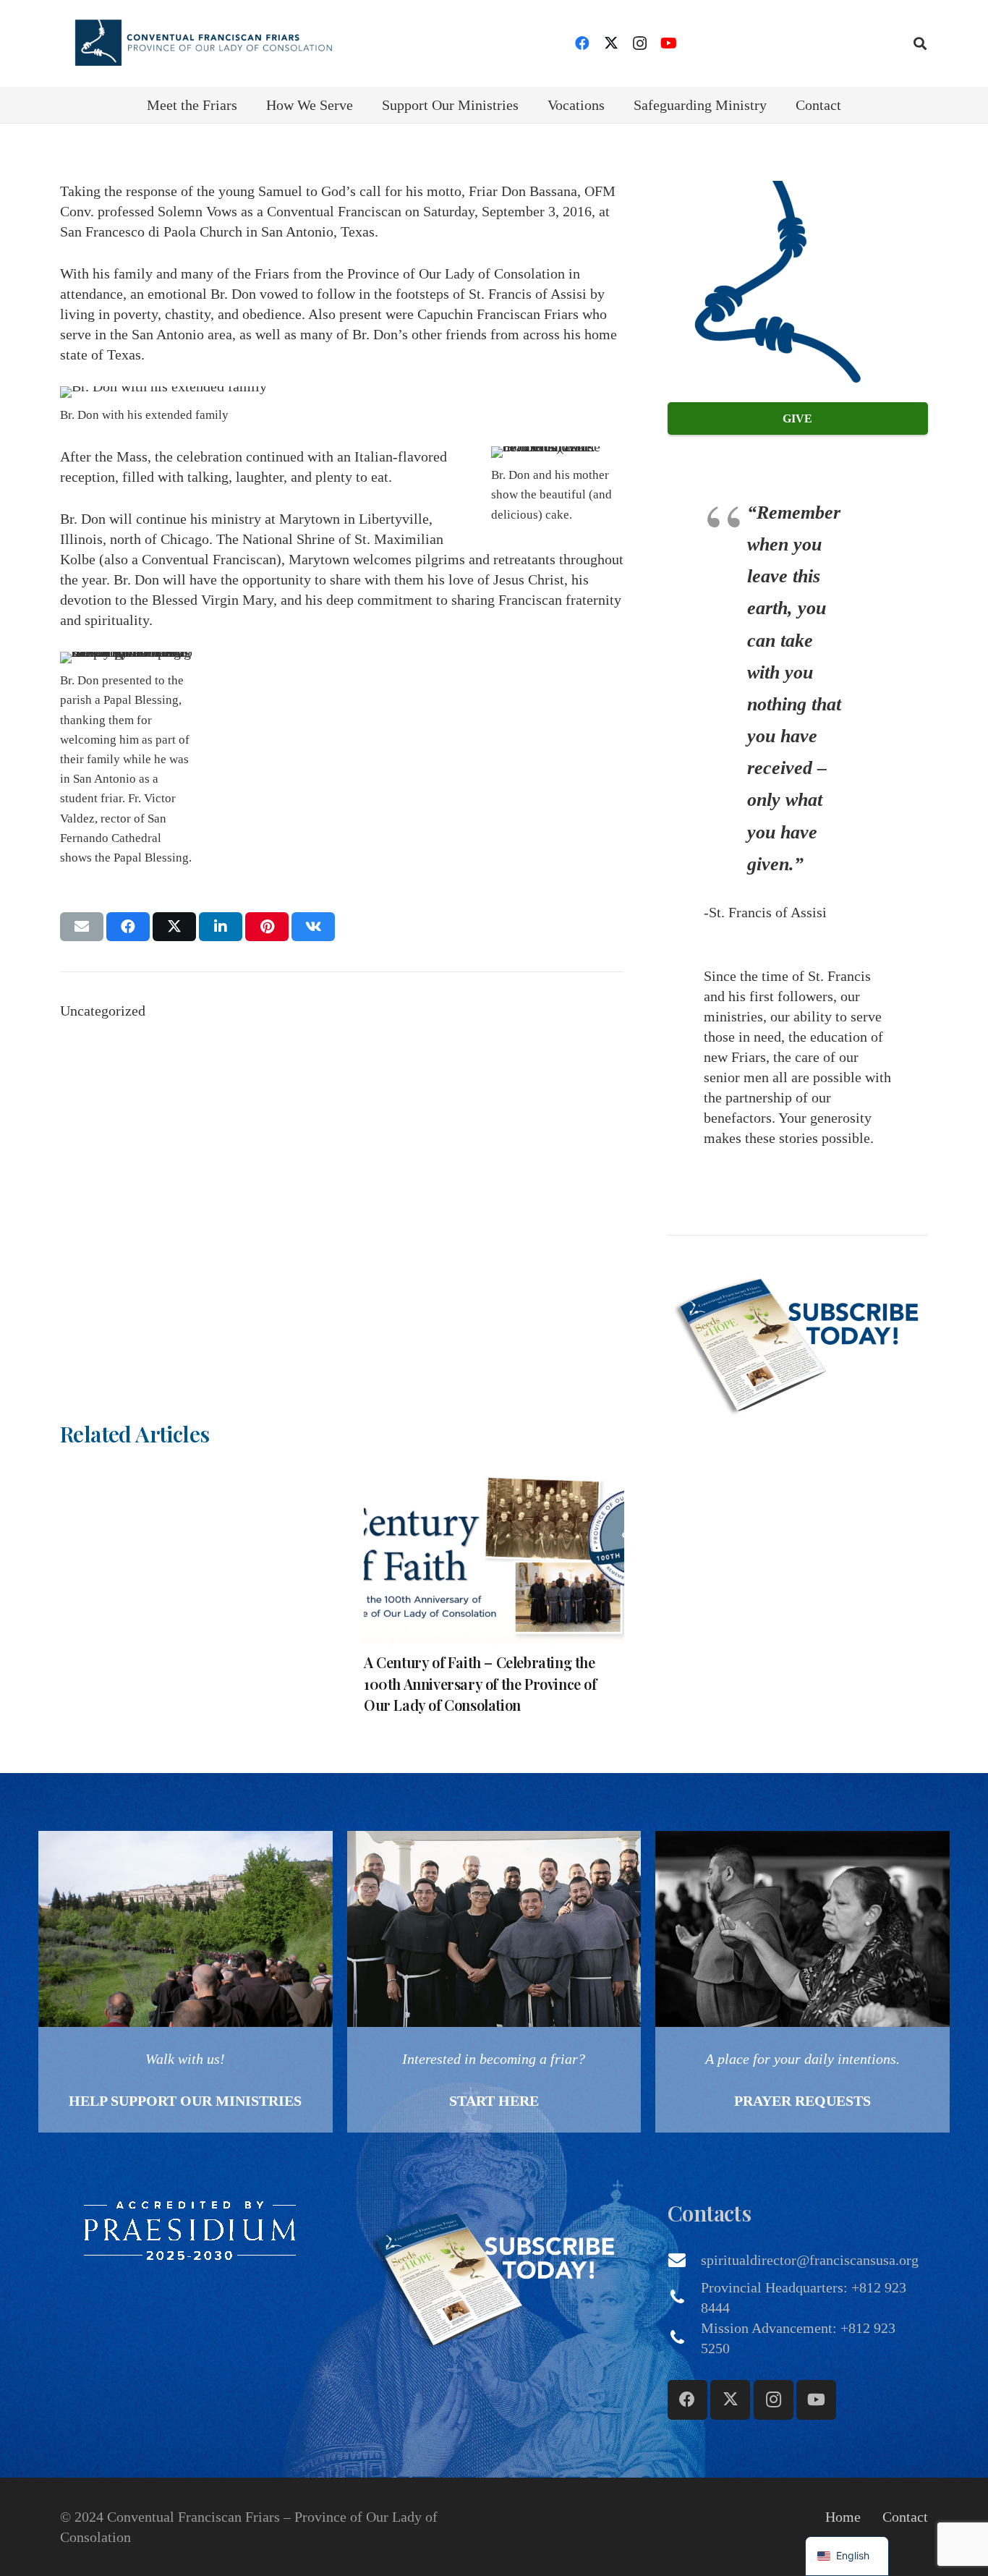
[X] (611, 43)
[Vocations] (494, 1982)
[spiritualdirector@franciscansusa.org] (684, 2260)
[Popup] (798, 1341)
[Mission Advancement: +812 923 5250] (684, 2338)
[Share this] (128, 927)
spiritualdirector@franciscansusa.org (810, 2260)
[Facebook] (582, 43)
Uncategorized (103, 1011)
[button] (920, 43)
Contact (905, 2517)
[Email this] (82, 927)
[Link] (186, 1982)
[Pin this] (267, 927)
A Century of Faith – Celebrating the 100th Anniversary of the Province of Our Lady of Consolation (480, 1683)
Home (843, 2517)
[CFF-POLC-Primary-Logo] (203, 43)
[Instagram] (640, 43)
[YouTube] (669, 43)
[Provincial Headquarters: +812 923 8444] (684, 2297)
